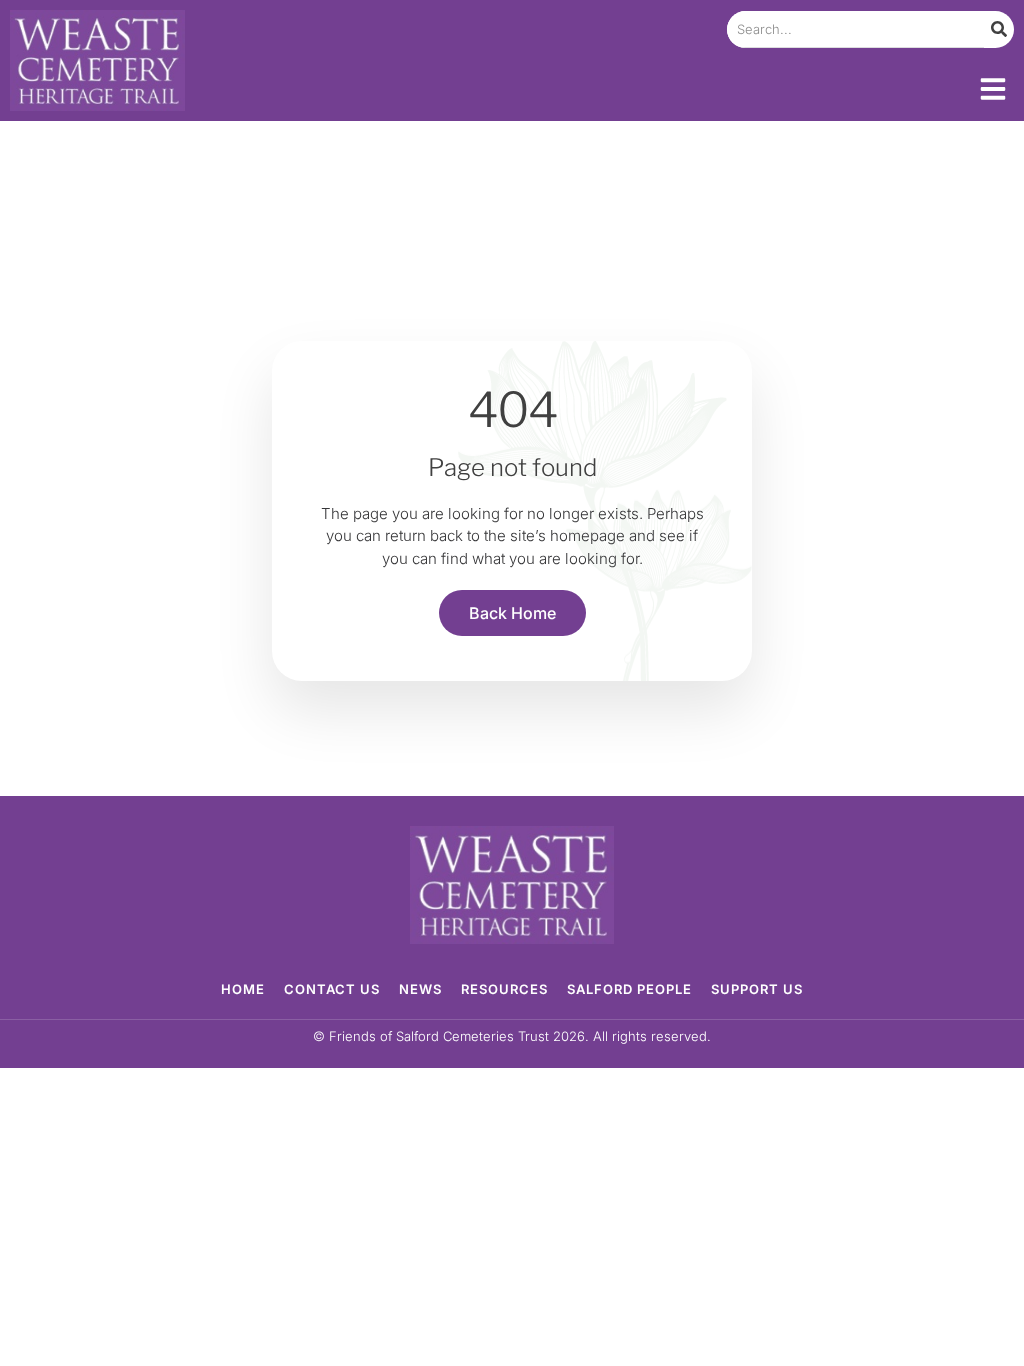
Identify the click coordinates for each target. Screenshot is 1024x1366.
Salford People (629, 989)
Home (243, 989)
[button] (993, 89)
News (420, 989)
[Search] (999, 29)
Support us (757, 989)
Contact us (332, 989)
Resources (504, 989)
